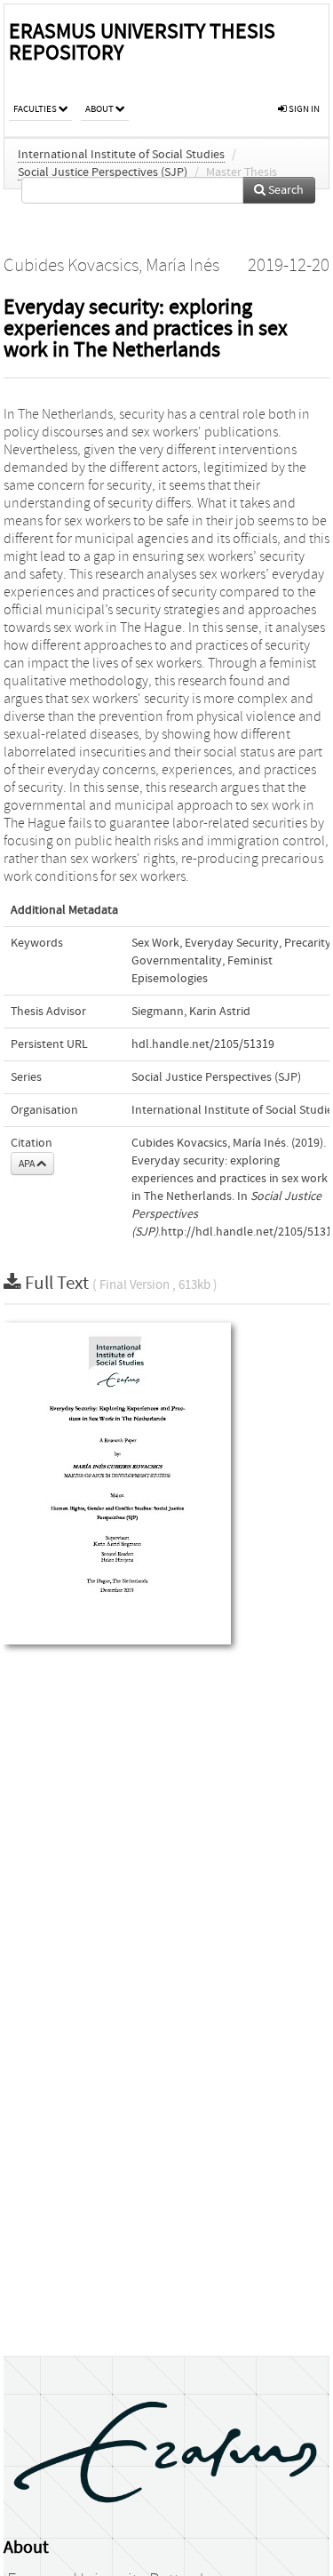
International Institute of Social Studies (121, 155)
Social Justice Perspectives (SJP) (103, 172)
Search (285, 190)
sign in (303, 109)
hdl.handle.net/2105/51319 (203, 1044)
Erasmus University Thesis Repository (142, 42)
